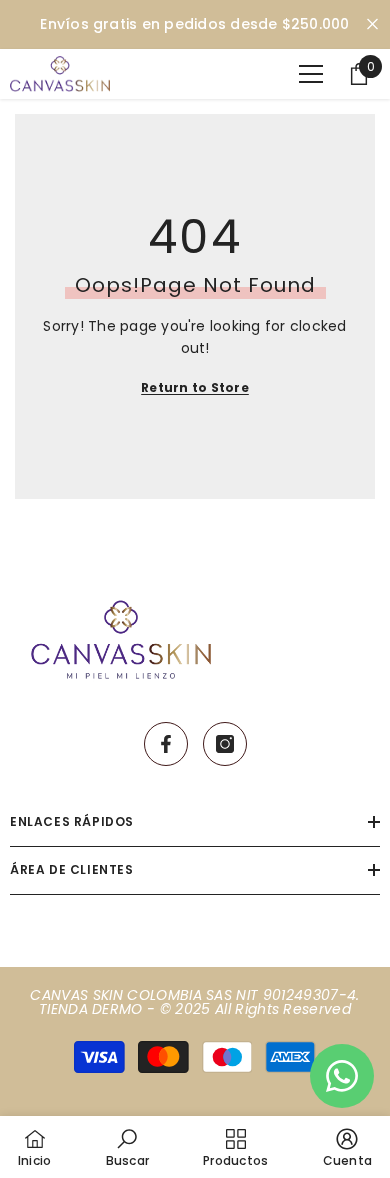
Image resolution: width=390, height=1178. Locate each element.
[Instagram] (225, 744)
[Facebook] (166, 744)
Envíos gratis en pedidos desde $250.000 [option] (194, 24)
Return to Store (195, 387)
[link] (127, 1147)
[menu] (311, 74)
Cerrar (372, 24)
